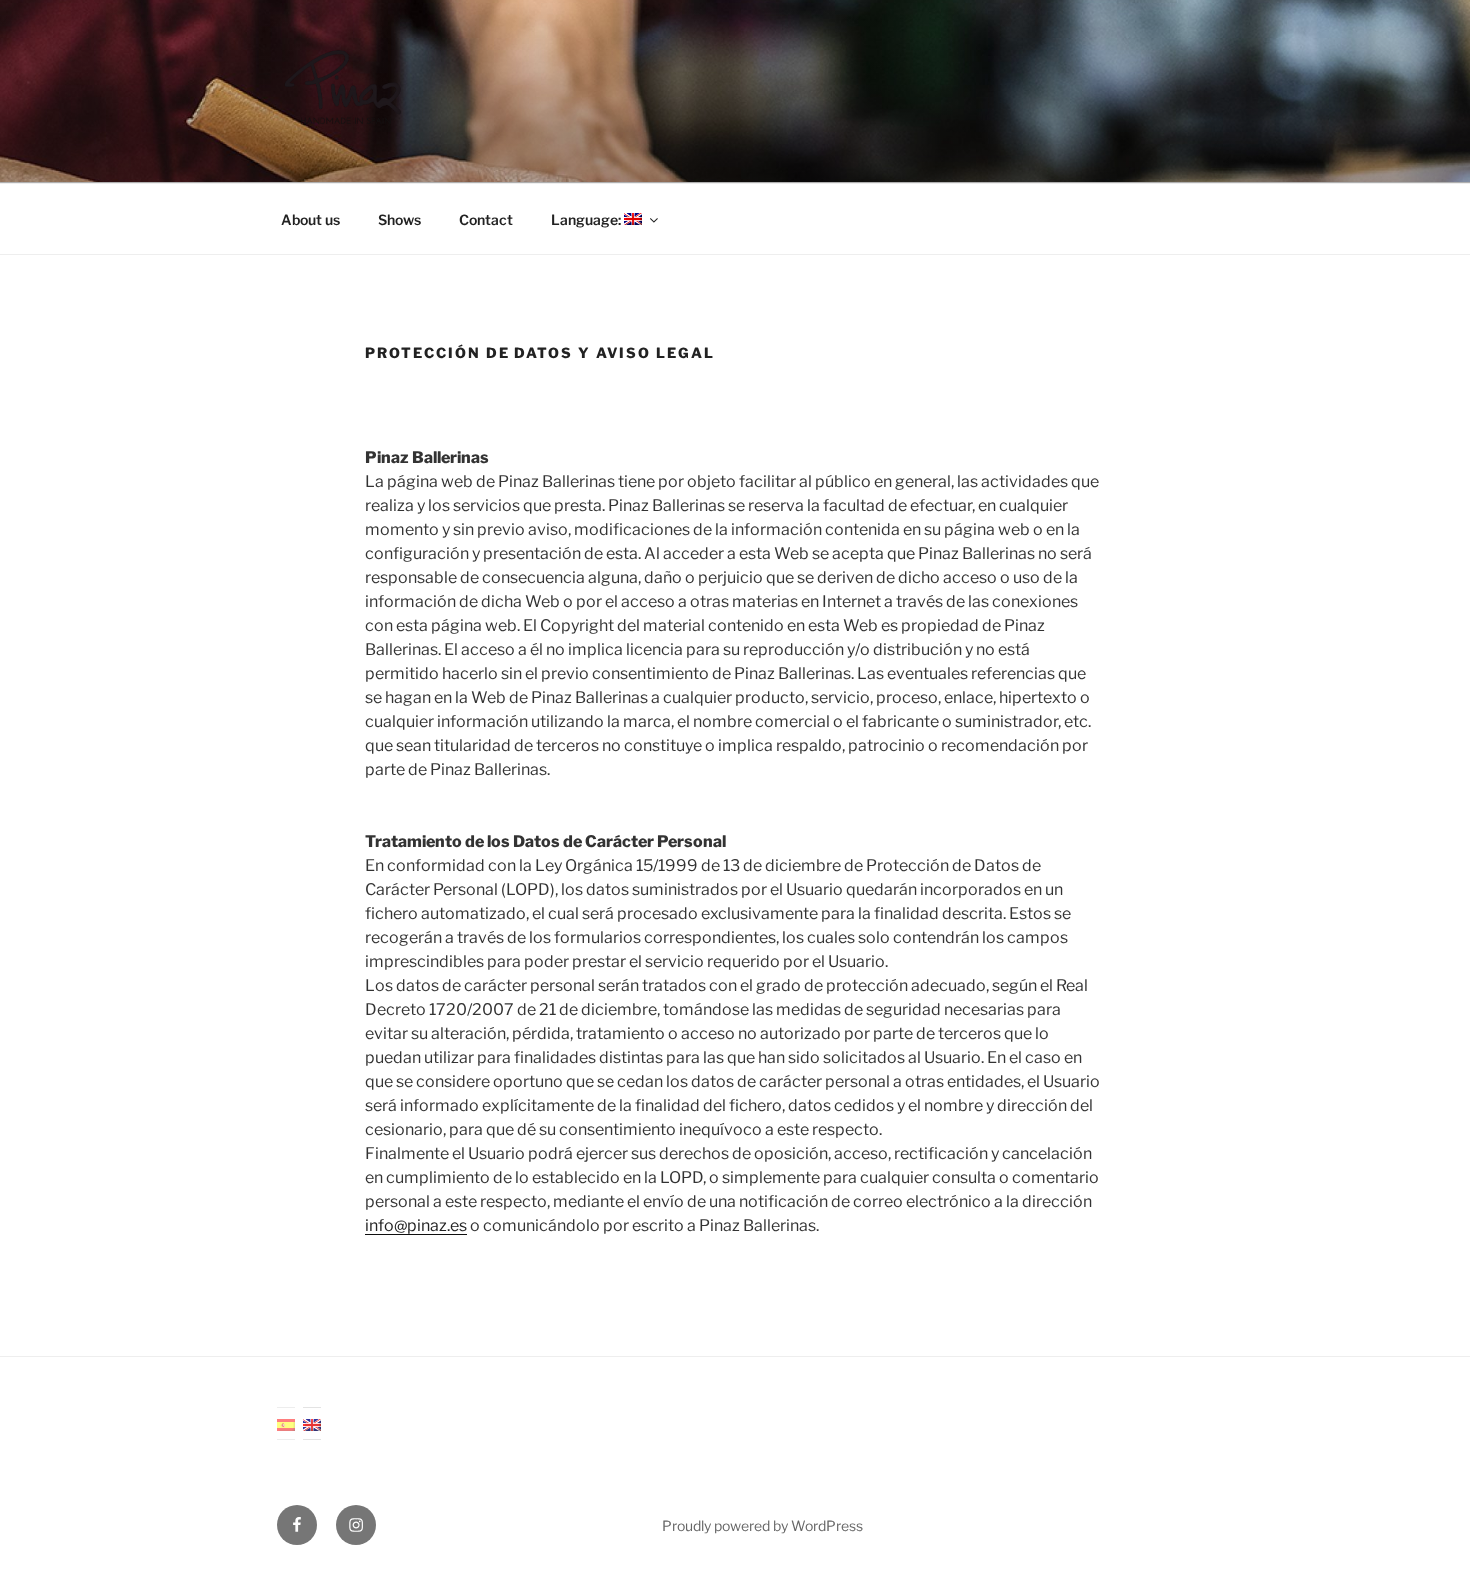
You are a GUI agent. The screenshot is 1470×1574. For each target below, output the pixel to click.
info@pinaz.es (416, 1225)
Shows (399, 219)
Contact (486, 219)
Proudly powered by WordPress (762, 1525)
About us (310, 219)
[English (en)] (312, 1423)
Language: (587, 219)
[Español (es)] (286, 1423)
